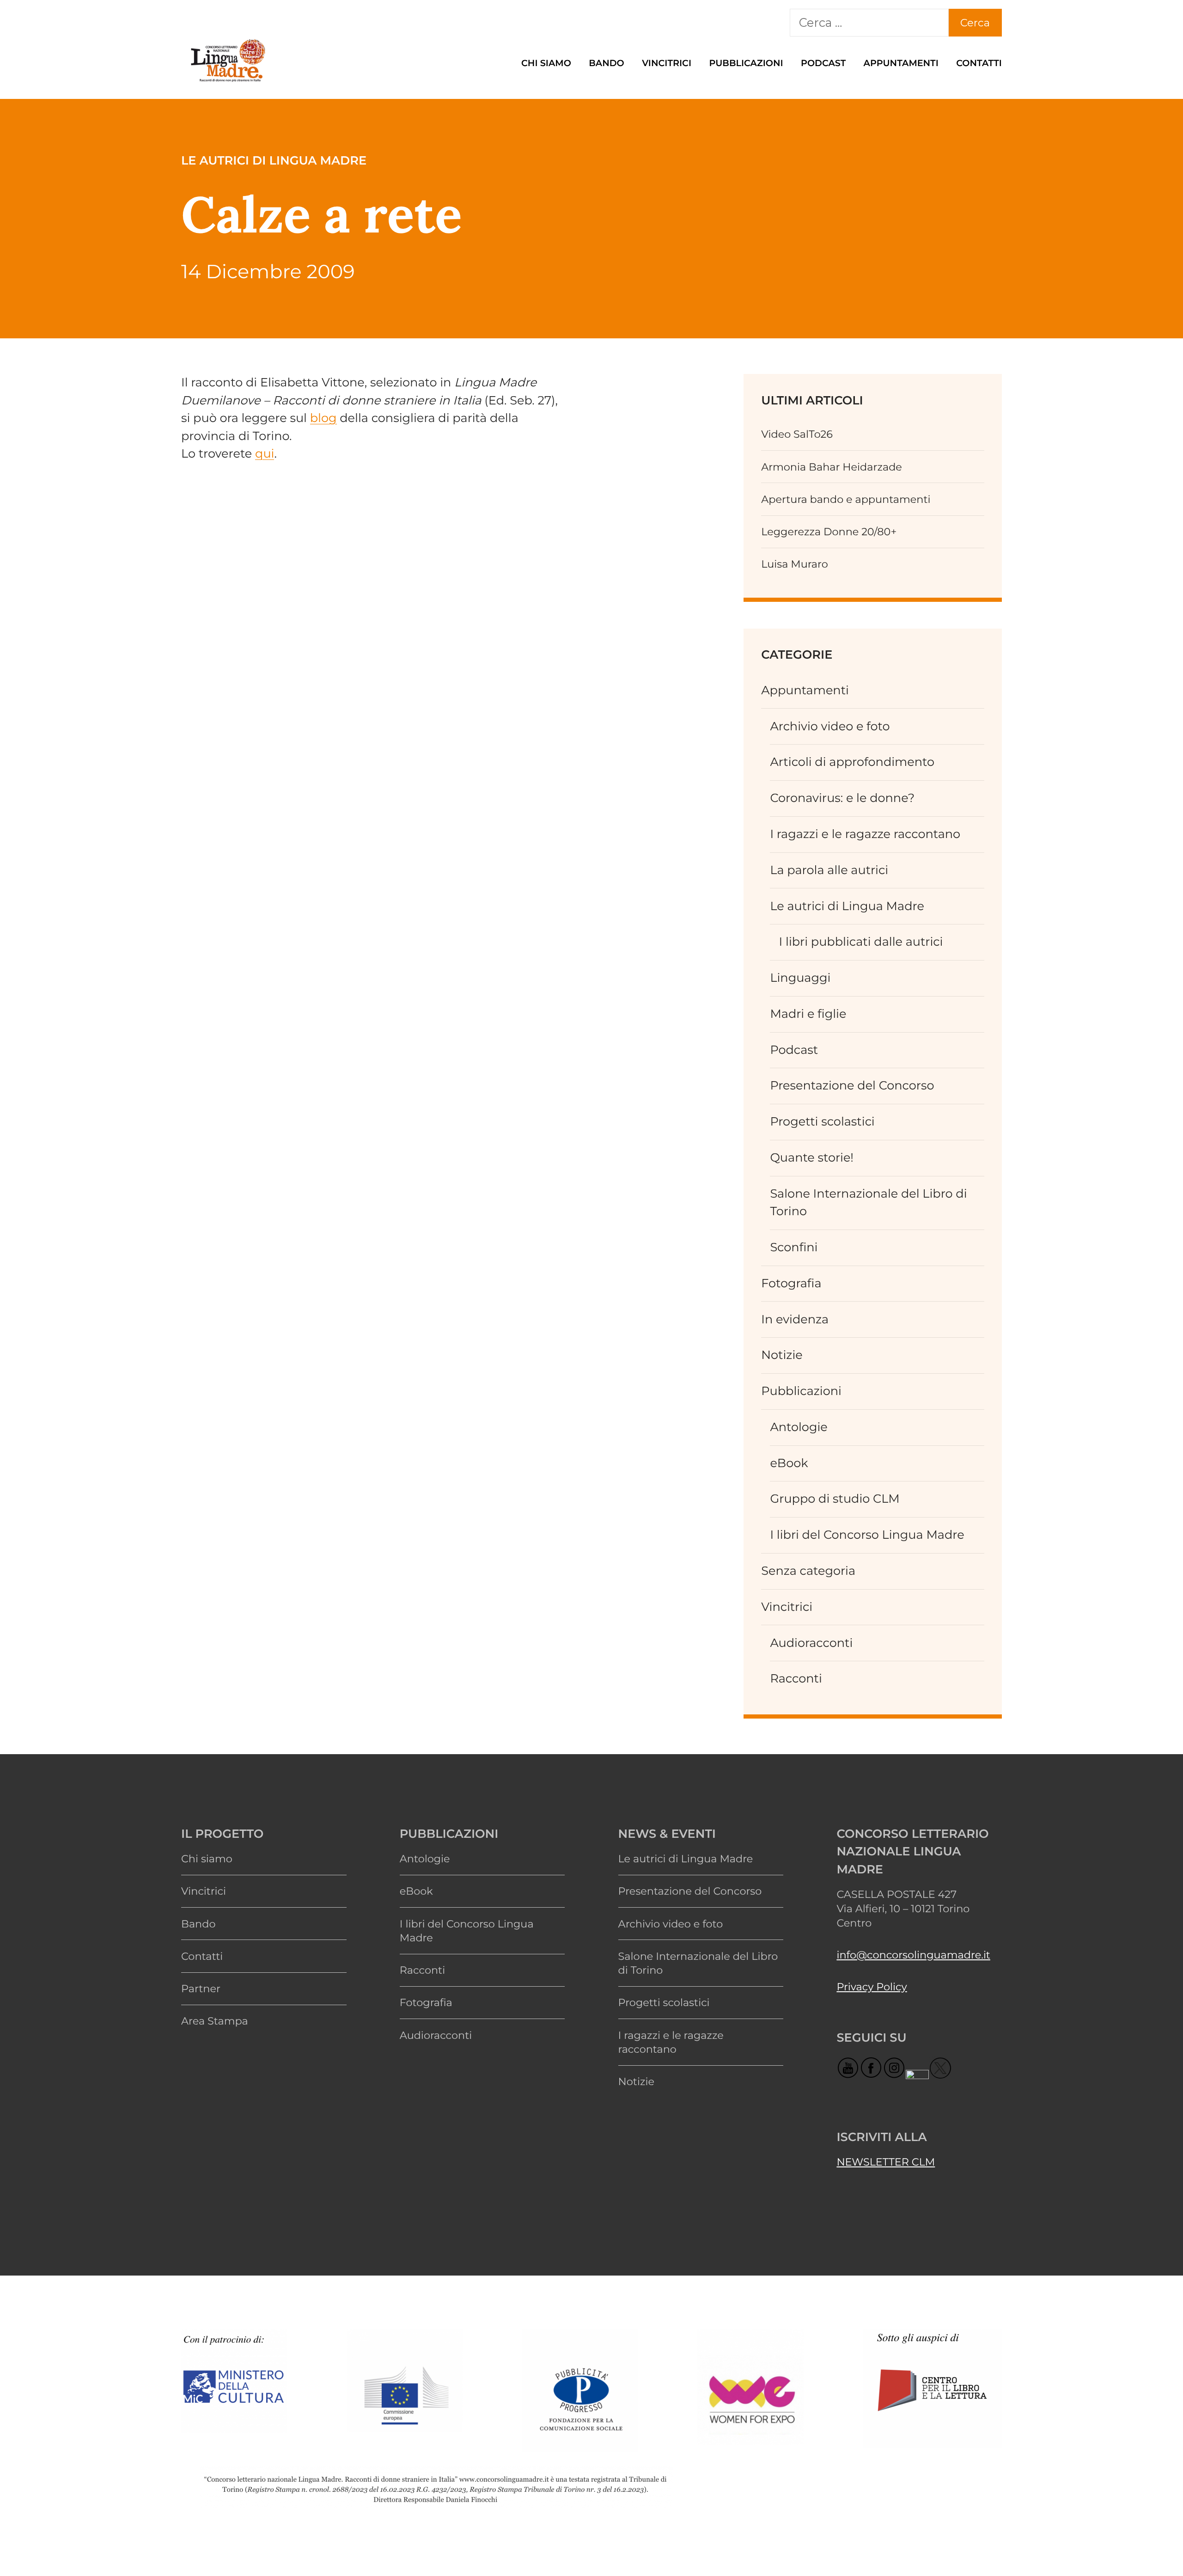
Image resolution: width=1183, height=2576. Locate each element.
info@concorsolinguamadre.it (913, 1955)
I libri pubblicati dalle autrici (861, 942)
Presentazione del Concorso (852, 1086)
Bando (607, 63)
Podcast (823, 63)
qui (265, 454)
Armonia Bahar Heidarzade (832, 467)
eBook (789, 1463)
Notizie (782, 1355)
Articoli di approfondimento (852, 762)
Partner (201, 1989)
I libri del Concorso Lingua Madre (867, 1535)
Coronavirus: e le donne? (842, 798)
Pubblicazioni (746, 63)
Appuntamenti (901, 63)
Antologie (799, 1427)
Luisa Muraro (795, 564)
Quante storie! (812, 1158)
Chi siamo (546, 63)
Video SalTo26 (797, 434)
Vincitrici (667, 63)
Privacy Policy (872, 1987)
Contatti (979, 63)
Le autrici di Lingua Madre (847, 906)
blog (323, 418)
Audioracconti (811, 1643)
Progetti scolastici (822, 1122)
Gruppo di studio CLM (835, 1499)
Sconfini (794, 1247)
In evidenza (795, 1319)
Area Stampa (215, 2021)
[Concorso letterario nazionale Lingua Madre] (227, 83)
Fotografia (791, 1283)
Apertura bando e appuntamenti (846, 499)
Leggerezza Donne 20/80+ (829, 532)
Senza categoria (808, 1571)
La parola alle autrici (829, 870)
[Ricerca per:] (869, 23)
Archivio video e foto (830, 726)
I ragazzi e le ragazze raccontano (865, 834)
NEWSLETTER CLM (886, 2162)
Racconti (796, 1679)
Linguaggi (800, 978)
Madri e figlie (808, 1014)
